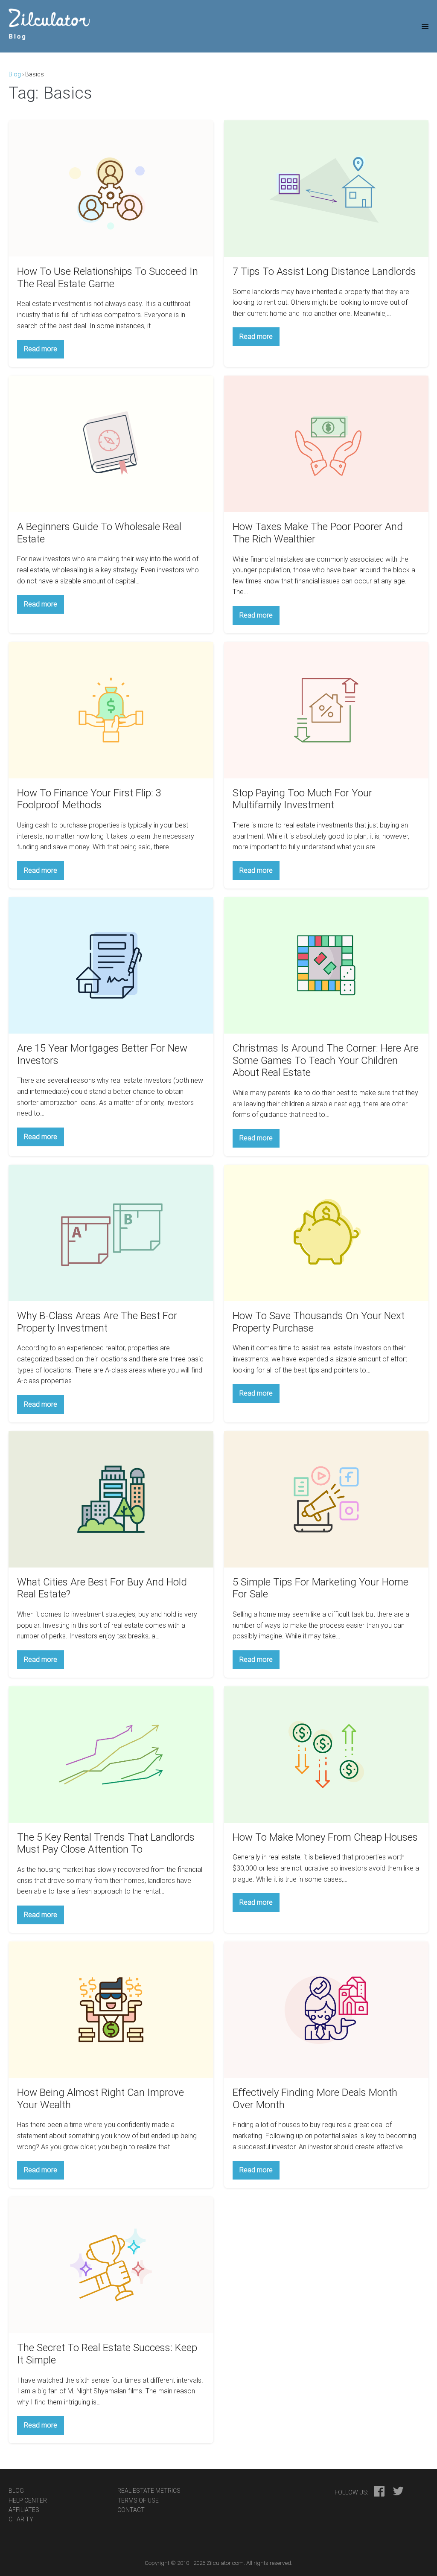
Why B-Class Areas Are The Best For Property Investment (97, 1322)
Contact (131, 2510)
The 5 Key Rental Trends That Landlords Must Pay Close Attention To (106, 1843)
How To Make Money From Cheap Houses (325, 1837)
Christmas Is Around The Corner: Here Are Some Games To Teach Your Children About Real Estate (326, 1061)
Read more (44, 351)
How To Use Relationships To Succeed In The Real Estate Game (108, 278)
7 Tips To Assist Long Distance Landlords (324, 271)
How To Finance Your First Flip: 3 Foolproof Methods (89, 799)
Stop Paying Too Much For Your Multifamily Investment (302, 799)
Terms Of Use (138, 2500)
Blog (15, 74)
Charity (21, 2519)
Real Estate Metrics (149, 2491)
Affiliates (24, 2510)
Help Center (28, 2500)
